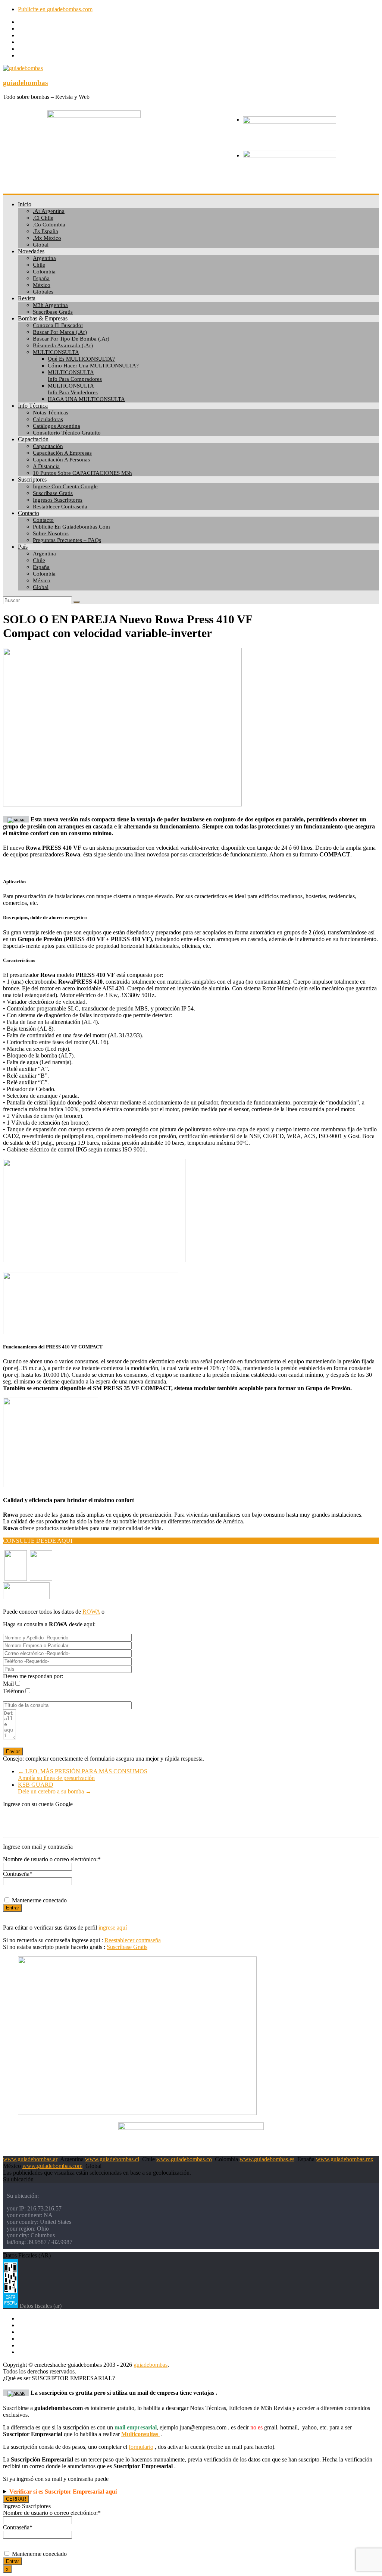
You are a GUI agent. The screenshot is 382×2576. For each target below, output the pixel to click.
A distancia (46, 466)
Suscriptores (32, 480)
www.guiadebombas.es (267, 2159)
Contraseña (18, 1874)
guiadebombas (25, 83)
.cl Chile (43, 218)
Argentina (44, 258)
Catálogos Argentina (57, 426)
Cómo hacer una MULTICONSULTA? (93, 366)
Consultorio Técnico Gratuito (67, 433)
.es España (46, 231)
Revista (27, 298)
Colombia (44, 272)
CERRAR (16, 2499)
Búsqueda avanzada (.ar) (63, 345)
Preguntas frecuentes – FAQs (67, 540)
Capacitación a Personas (61, 460)
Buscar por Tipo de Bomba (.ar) (71, 339)
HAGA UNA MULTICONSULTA (86, 399)
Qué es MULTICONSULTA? (81, 359)
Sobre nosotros (51, 533)
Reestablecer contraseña (133, 1940)
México (42, 285)
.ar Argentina (49, 211)
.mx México (47, 238)
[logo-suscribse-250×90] (289, 155)
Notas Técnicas (51, 413)
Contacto (29, 513)
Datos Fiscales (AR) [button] (27, 2255)
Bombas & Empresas (43, 318)
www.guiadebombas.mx (345, 2159)
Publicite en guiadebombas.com (55, 9)
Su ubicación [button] (18, 2179)
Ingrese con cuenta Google (65, 486)
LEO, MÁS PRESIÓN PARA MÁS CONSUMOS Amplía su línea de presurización (83, 1775)
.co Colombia (49, 225)
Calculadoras (48, 419)
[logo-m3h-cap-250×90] (94, 116)
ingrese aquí (113, 1928)
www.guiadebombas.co (184, 2159)
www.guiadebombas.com (52, 2166)
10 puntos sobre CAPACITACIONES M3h (82, 473)
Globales (43, 292)
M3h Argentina (50, 305)
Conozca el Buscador (58, 325)
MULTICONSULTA (56, 352)
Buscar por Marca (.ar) (60, 332)
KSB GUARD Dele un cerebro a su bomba (55, 1788)
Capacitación (33, 439)
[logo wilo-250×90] (289, 122)
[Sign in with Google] (191, 1820)
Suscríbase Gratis (53, 493)
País (23, 547)
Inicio (25, 204)
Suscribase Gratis (53, 312)
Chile (39, 265)
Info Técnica (33, 406)
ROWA (91, 1612)
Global (41, 245)
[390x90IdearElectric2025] (191, 2128)
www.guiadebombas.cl (112, 2159)
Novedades (31, 251)
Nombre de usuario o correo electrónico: (52, 1859)
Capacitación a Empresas (62, 453)
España (41, 278)
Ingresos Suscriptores (58, 500)
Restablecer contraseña (60, 507)
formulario (141, 2447)
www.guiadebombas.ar (30, 2159)
